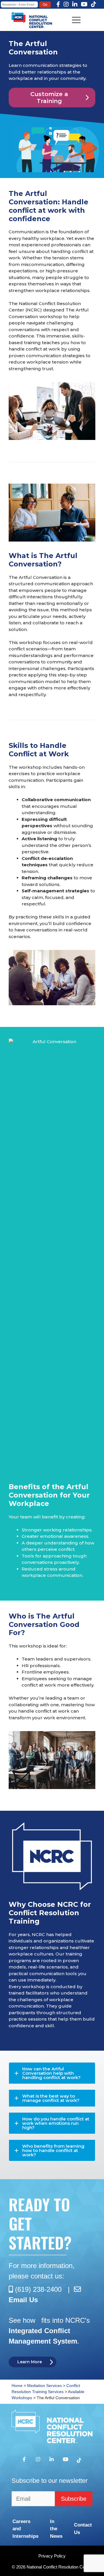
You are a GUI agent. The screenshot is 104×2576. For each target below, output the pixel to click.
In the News (56, 2529)
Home (17, 2386)
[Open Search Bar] (13, 13)
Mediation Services (44, 2386)
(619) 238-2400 (38, 2289)
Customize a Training (49, 98)
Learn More (30, 2362)
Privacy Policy (52, 2556)
